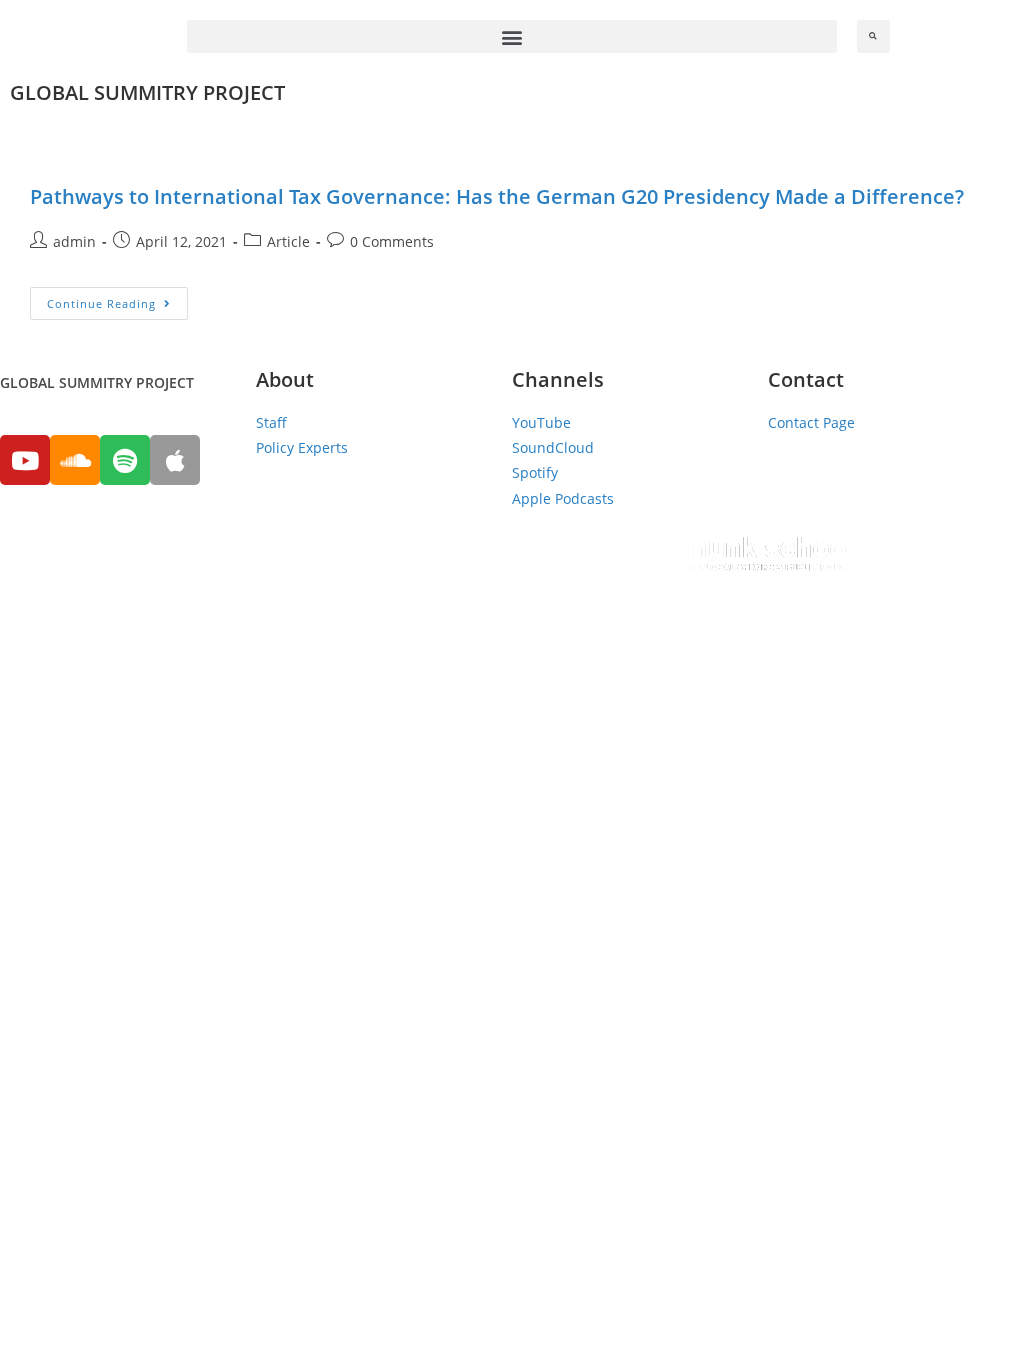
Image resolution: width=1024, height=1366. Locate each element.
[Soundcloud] (75, 460)
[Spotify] (125, 460)
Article (288, 241)
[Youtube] (25, 460)
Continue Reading (101, 303)
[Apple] (175, 460)
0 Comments (392, 241)
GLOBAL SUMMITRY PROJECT (147, 92)
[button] (511, 36)
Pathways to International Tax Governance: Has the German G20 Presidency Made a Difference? (497, 196)
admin (74, 241)
